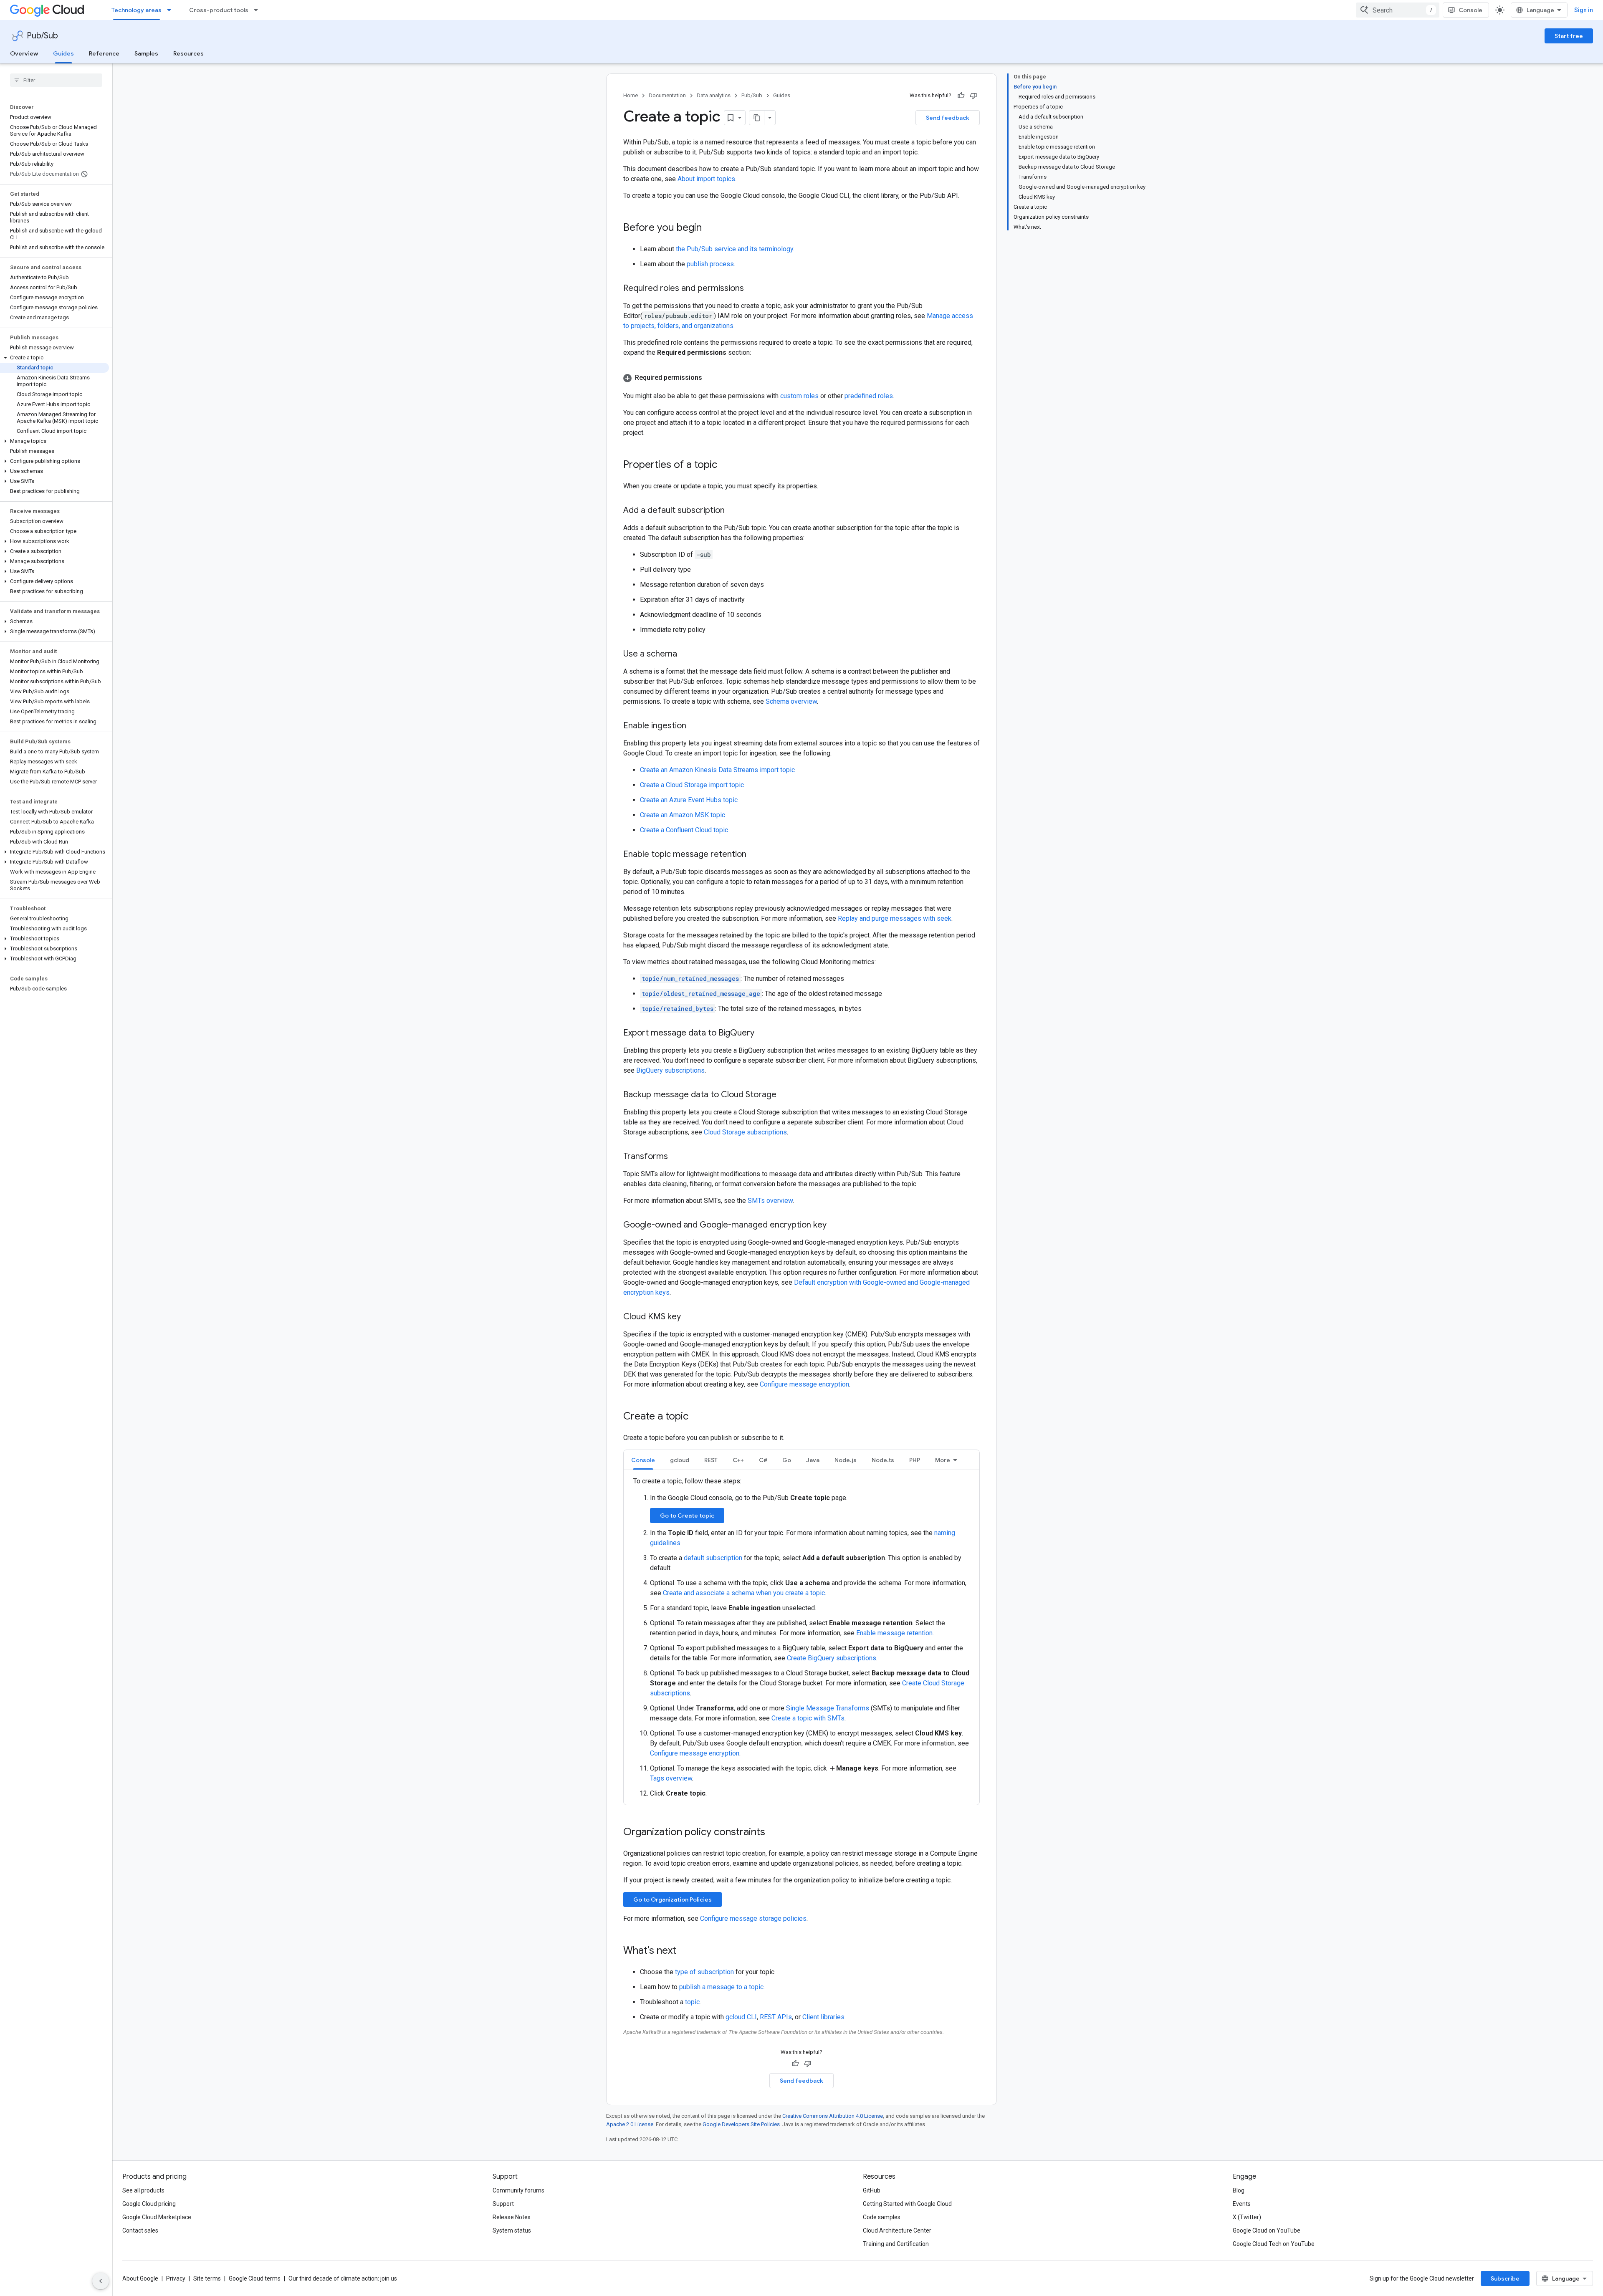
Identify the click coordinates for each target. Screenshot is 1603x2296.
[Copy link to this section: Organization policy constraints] (774, 1833)
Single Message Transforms (828, 1708)
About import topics (706, 179)
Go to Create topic (687, 1516)
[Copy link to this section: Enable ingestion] (695, 726)
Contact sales (140, 2230)
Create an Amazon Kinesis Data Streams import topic (717, 770)
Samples (146, 53)
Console (1470, 10)
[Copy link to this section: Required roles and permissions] (752, 289)
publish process (710, 264)
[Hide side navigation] (101, 2281)
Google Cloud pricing (149, 2204)
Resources (188, 53)
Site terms (207, 2278)
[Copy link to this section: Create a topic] (697, 1417)
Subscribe (1505, 2278)
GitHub (872, 2190)
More (943, 1460)
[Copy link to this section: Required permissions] (710, 378)
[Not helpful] (973, 96)
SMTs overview (770, 1201)
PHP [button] (915, 1460)
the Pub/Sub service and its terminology (734, 249)
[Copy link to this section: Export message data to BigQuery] (763, 1033)
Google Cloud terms (255, 2278)
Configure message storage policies (753, 1918)
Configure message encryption (804, 1384)
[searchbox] (56, 80)
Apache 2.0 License (630, 2124)
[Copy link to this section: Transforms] (676, 1157)
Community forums (518, 2190)
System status (512, 2230)
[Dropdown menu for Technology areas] (172, 10)
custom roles (799, 396)
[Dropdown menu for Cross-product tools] (258, 10)
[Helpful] (961, 96)
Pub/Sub (42, 36)
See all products (143, 2190)
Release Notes (512, 2217)
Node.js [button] (846, 1460)
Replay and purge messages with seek (895, 918)
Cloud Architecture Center (897, 2230)
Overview (24, 53)
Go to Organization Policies (673, 1899)
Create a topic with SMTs (808, 1718)
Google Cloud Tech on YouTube (1274, 2244)
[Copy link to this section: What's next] (685, 1951)
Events (1242, 2204)
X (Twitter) (1247, 2217)
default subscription (713, 1558)
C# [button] (763, 1460)
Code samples (882, 2217)
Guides (63, 53)
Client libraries (823, 2017)
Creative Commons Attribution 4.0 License (833, 2116)
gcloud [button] (680, 1460)
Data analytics (714, 95)
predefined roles (869, 396)
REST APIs (776, 2017)
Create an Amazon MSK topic (683, 815)
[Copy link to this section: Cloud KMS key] (689, 1317)
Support (503, 2204)
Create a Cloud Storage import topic (692, 785)
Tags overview (671, 1778)
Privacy (176, 2278)
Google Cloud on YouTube (1267, 2230)
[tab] (643, 1460)
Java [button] (813, 1460)
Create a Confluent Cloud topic (684, 830)
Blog (1239, 2190)
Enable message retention (894, 1633)
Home (631, 95)
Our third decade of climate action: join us (343, 2278)
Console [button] (643, 1460)
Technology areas (137, 10)
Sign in (1584, 10)
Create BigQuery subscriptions (832, 1658)
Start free (1569, 36)
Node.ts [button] (883, 1460)
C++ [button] (738, 1460)
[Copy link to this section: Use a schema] (685, 654)
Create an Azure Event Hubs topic (689, 800)
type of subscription (704, 1972)
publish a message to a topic (721, 1987)
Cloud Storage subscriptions (745, 1132)
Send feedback (948, 118)
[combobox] (1398, 10)
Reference (104, 53)
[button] (54, 358)
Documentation (667, 95)
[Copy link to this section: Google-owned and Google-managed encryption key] (835, 1225)
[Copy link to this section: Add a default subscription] (733, 511)
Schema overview (791, 701)
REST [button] (711, 1460)
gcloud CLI (741, 2017)
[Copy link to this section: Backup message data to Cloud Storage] (785, 1095)
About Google (140, 2278)
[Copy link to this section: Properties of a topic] (726, 465)
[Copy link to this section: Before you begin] (710, 228)
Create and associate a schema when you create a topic (744, 1593)
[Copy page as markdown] (757, 118)
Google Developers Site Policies (741, 2124)
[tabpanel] (801, 1637)
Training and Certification (896, 2244)
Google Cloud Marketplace (157, 2217)
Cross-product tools (219, 10)
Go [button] (787, 1460)
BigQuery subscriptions (670, 1070)
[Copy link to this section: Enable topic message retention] (755, 855)
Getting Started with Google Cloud (907, 2204)
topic (692, 2002)
